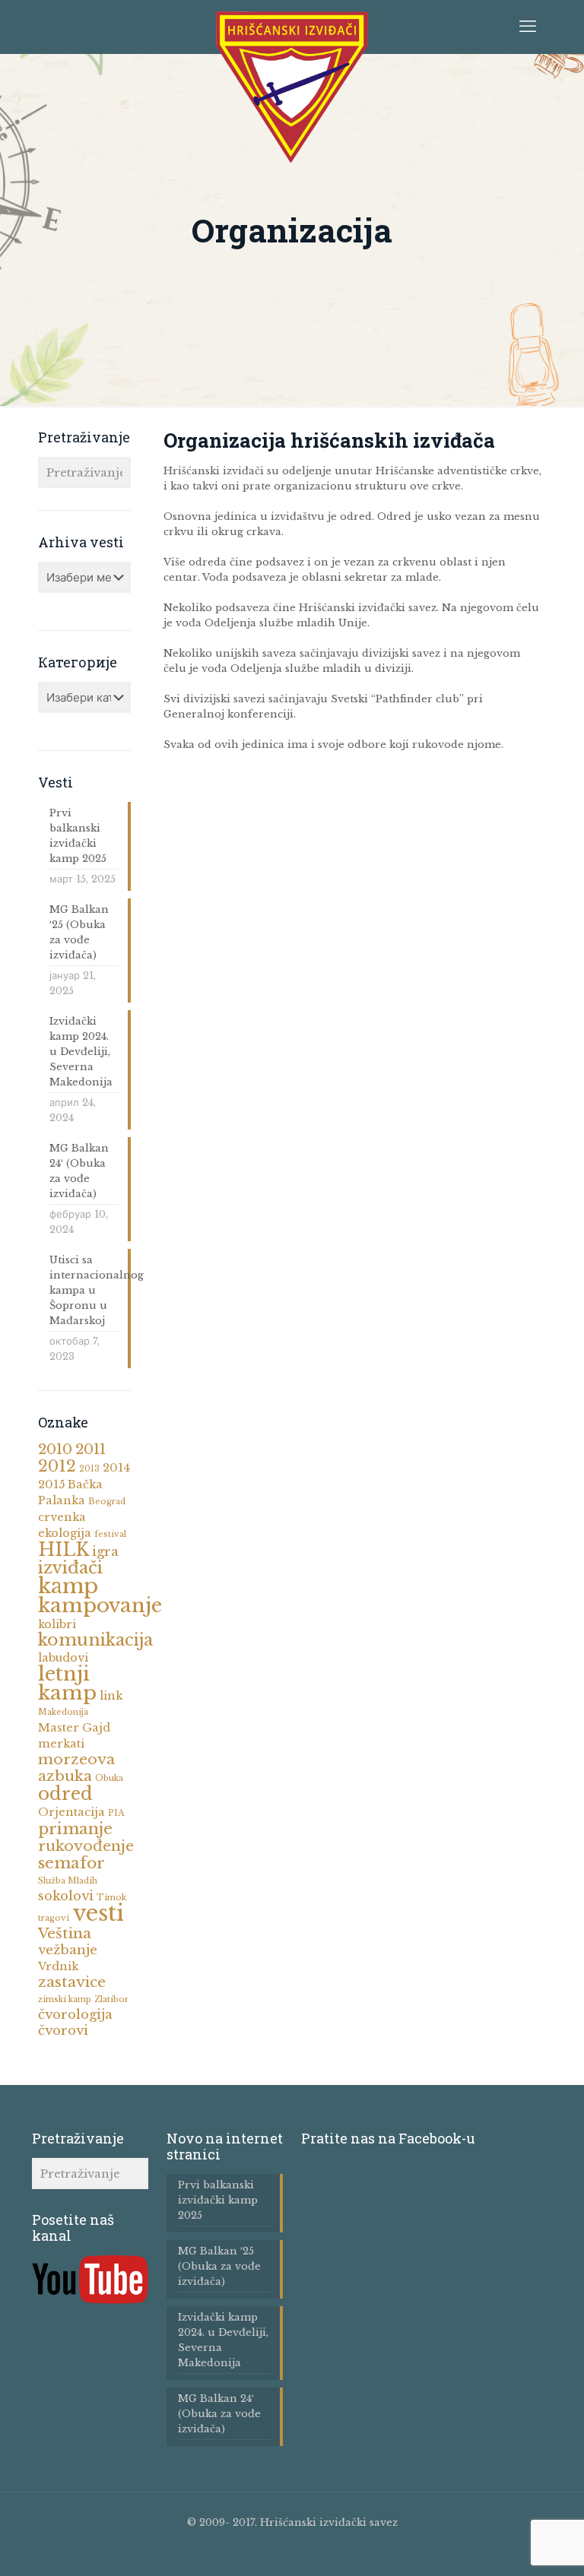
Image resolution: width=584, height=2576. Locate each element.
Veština (65, 1933)
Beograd (107, 1502)
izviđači (70, 1568)
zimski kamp (65, 1999)
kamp (68, 1586)
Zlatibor (111, 1999)
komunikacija (95, 1640)
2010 (55, 1449)
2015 (51, 1484)
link (111, 1696)
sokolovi (66, 1896)
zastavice (72, 1982)
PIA (116, 1813)
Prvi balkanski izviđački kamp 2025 (78, 836)
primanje (75, 1829)
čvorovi (63, 2031)
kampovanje (100, 1605)
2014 (116, 1468)
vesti (98, 1913)
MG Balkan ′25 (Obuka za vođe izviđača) (79, 932)
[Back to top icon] (522, 2553)
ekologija (65, 1533)
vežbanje (68, 1950)
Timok (111, 1898)
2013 (89, 1469)
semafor (71, 1863)
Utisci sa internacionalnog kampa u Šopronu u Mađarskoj (84, 1290)
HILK (63, 1550)
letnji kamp (67, 1683)
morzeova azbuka (76, 1768)
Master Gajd (74, 1728)
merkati (61, 1744)
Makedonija (63, 1712)
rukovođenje (86, 1846)
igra (105, 1552)
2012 (57, 1466)
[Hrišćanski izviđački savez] (292, 87)
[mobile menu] (528, 27)
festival (110, 1534)
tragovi (54, 1918)
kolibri (57, 1624)
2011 (90, 1449)
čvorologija (75, 2015)
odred (65, 1794)
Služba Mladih (68, 1881)
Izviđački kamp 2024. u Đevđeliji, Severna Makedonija (81, 1052)
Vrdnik (58, 1966)
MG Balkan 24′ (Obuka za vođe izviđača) (79, 1171)
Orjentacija (71, 1812)
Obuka (109, 1778)
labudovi (63, 1658)
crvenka (62, 1517)
